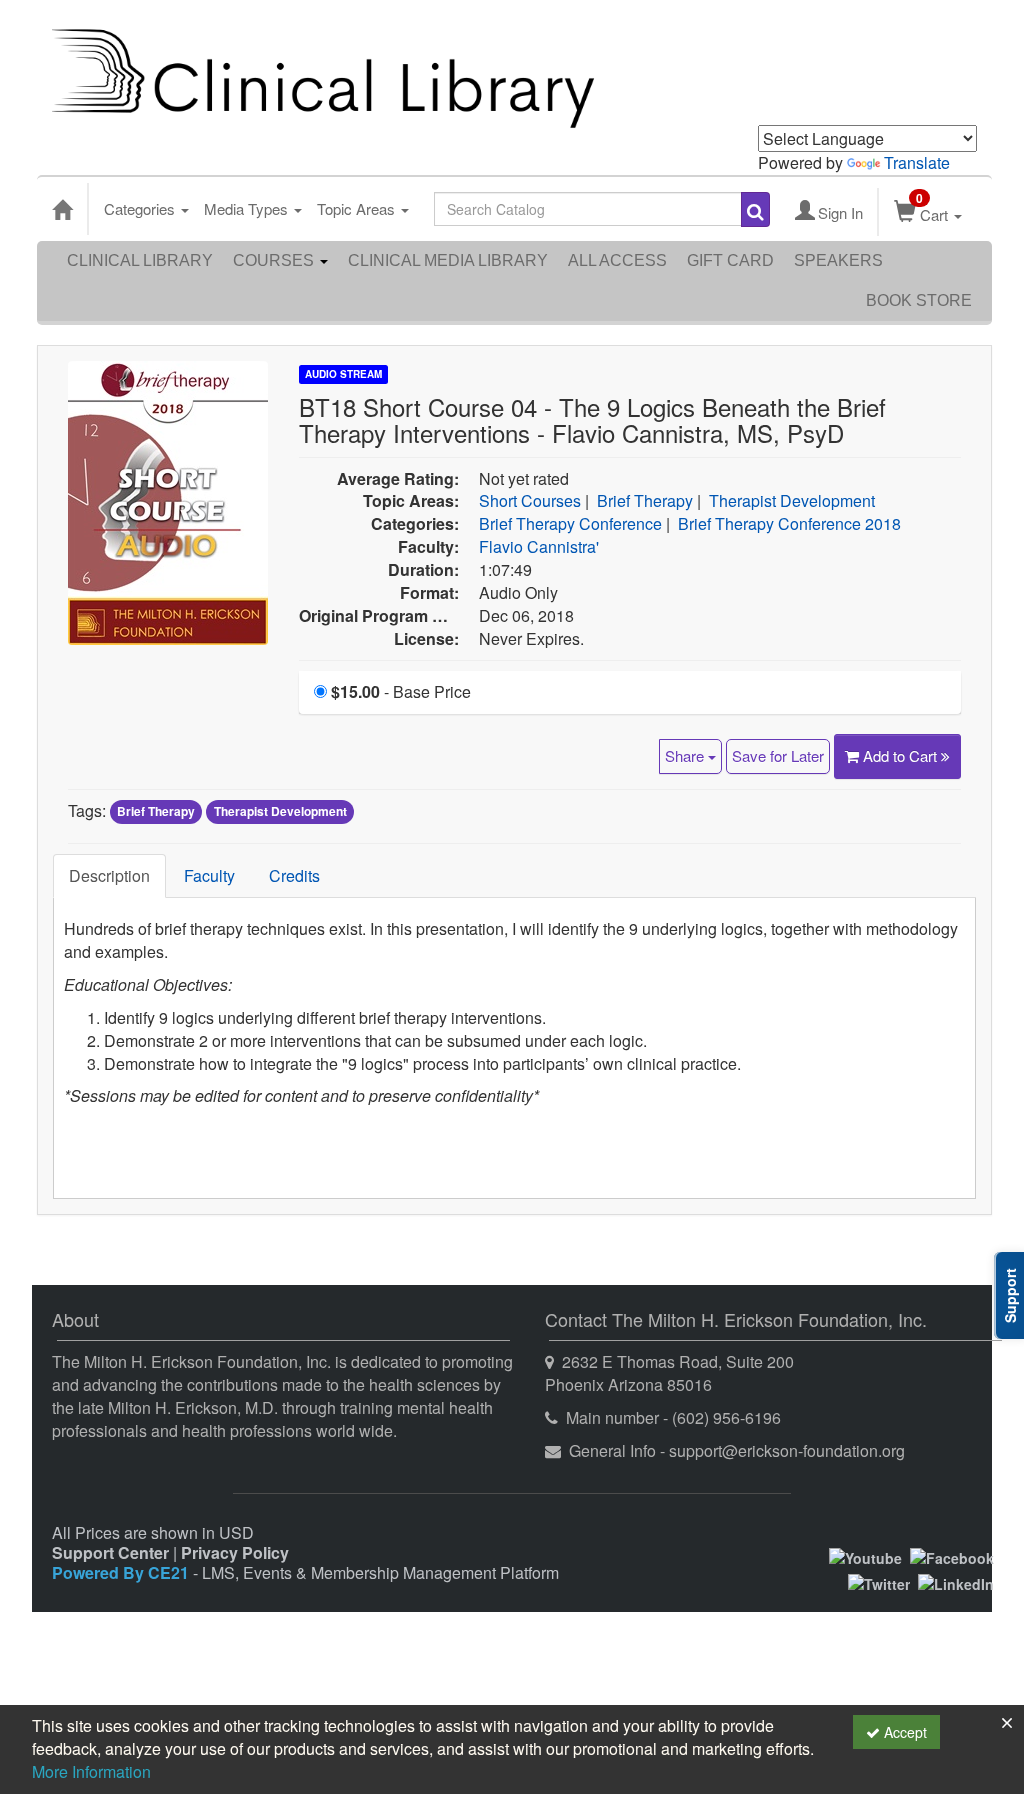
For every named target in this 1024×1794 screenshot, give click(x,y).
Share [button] (686, 755)
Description (109, 875)
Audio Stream (343, 374)
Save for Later (778, 755)
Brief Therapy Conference (570, 523)
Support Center (110, 1552)
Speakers (838, 260)
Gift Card (730, 260)
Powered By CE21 (122, 1572)
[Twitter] (879, 1582)
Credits (294, 875)
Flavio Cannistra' (539, 546)
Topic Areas (358, 208)
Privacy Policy (235, 1552)
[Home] (62, 209)
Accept (903, 1732)
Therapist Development (792, 500)
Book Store (919, 300)
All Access (617, 260)
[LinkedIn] (956, 1582)
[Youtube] (865, 1556)
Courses (275, 260)
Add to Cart (902, 755)
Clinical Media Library (448, 260)
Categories (141, 208)
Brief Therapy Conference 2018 (789, 523)
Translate (917, 162)
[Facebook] (952, 1556)
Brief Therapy (645, 500)
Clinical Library (140, 260)
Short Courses (530, 500)
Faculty (209, 875)
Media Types (248, 208)
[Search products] (755, 209)
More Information (91, 1771)
